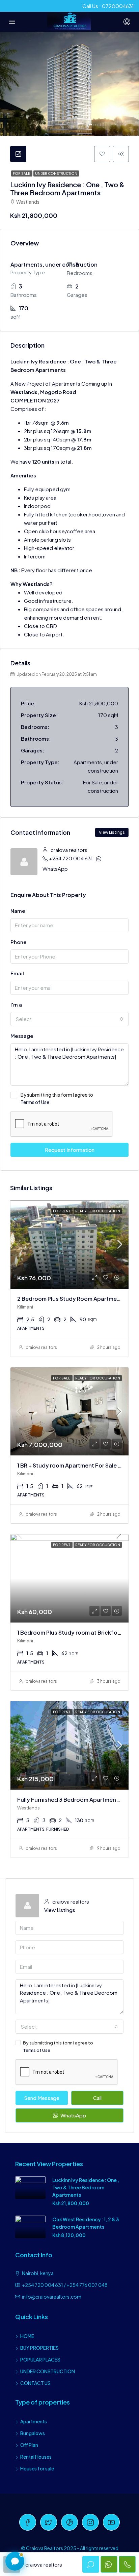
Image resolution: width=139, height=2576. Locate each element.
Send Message (42, 2098)
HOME (27, 2336)
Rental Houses (36, 2457)
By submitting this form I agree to (57, 1098)
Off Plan (29, 2445)
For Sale (22, 173)
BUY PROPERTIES (39, 2348)
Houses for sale (37, 2468)
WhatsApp (55, 869)
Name (18, 911)
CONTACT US (35, 2383)
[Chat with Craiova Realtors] (15, 2561)
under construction (56, 173)
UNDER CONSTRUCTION (48, 2371)
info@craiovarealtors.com (52, 2297)
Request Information (70, 1150)
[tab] (18, 154)
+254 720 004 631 (71, 858)
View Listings (112, 832)
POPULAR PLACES (40, 2359)
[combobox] (69, 1019)
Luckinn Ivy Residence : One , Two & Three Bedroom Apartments (86, 2187)
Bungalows (33, 2433)
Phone (19, 942)
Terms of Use (35, 1102)
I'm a (16, 1004)
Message (22, 1036)
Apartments (34, 2421)
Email (17, 973)
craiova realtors (41, 1347)
